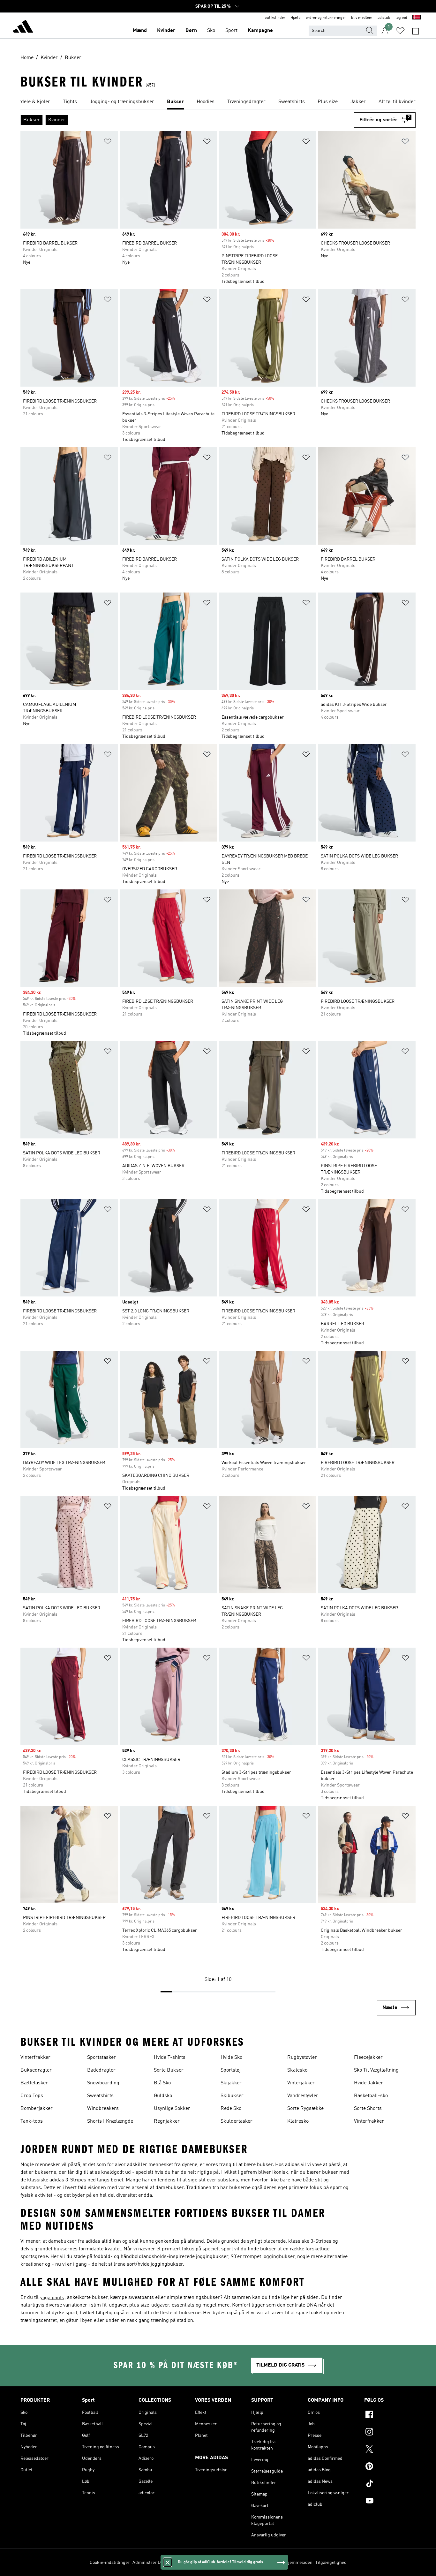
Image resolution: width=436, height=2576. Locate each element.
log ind (401, 18)
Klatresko (298, 2121)
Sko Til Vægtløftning (376, 2070)
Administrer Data (150, 2563)
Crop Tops (32, 2096)
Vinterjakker (301, 2083)
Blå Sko (162, 2083)
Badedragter (101, 2070)
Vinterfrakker (35, 2058)
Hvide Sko (231, 2058)
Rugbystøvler (302, 2058)
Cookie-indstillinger (110, 2563)
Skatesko (297, 2070)
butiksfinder (275, 18)
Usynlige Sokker (172, 2109)
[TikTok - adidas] (390, 2484)
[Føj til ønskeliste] (108, 143)
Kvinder (166, 31)
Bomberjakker (37, 2109)
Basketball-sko (371, 2096)
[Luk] (168, 2562)
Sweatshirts (100, 2096)
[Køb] (23, 27)
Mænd (140, 31)
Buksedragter (36, 2070)
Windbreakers (103, 2109)
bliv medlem (362, 18)
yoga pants (52, 2298)
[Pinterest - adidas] (390, 2467)
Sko (211, 31)
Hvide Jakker (368, 2083)
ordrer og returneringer (326, 18)
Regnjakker (167, 2121)
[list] (218, 102)
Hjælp (296, 18)
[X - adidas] (390, 2450)
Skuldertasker (237, 2121)
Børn (191, 31)
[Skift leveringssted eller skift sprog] (417, 18)
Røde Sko (231, 2109)
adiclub (384, 18)
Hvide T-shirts (170, 2058)
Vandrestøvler (303, 2096)
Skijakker (231, 2083)
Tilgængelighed (331, 2563)
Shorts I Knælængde (110, 2121)
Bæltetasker (34, 2083)
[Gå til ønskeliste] (400, 31)
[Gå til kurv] (416, 31)
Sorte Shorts (368, 2109)
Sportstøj (231, 2070)
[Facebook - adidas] (390, 2415)
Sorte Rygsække (305, 2109)
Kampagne (260, 31)
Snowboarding (103, 2083)
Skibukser (232, 2096)
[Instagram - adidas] (390, 2433)
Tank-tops (32, 2121)
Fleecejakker (368, 2058)
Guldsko (163, 2096)
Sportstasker (101, 2058)
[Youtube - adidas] (390, 2502)
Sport (231, 31)
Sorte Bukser (169, 2070)
